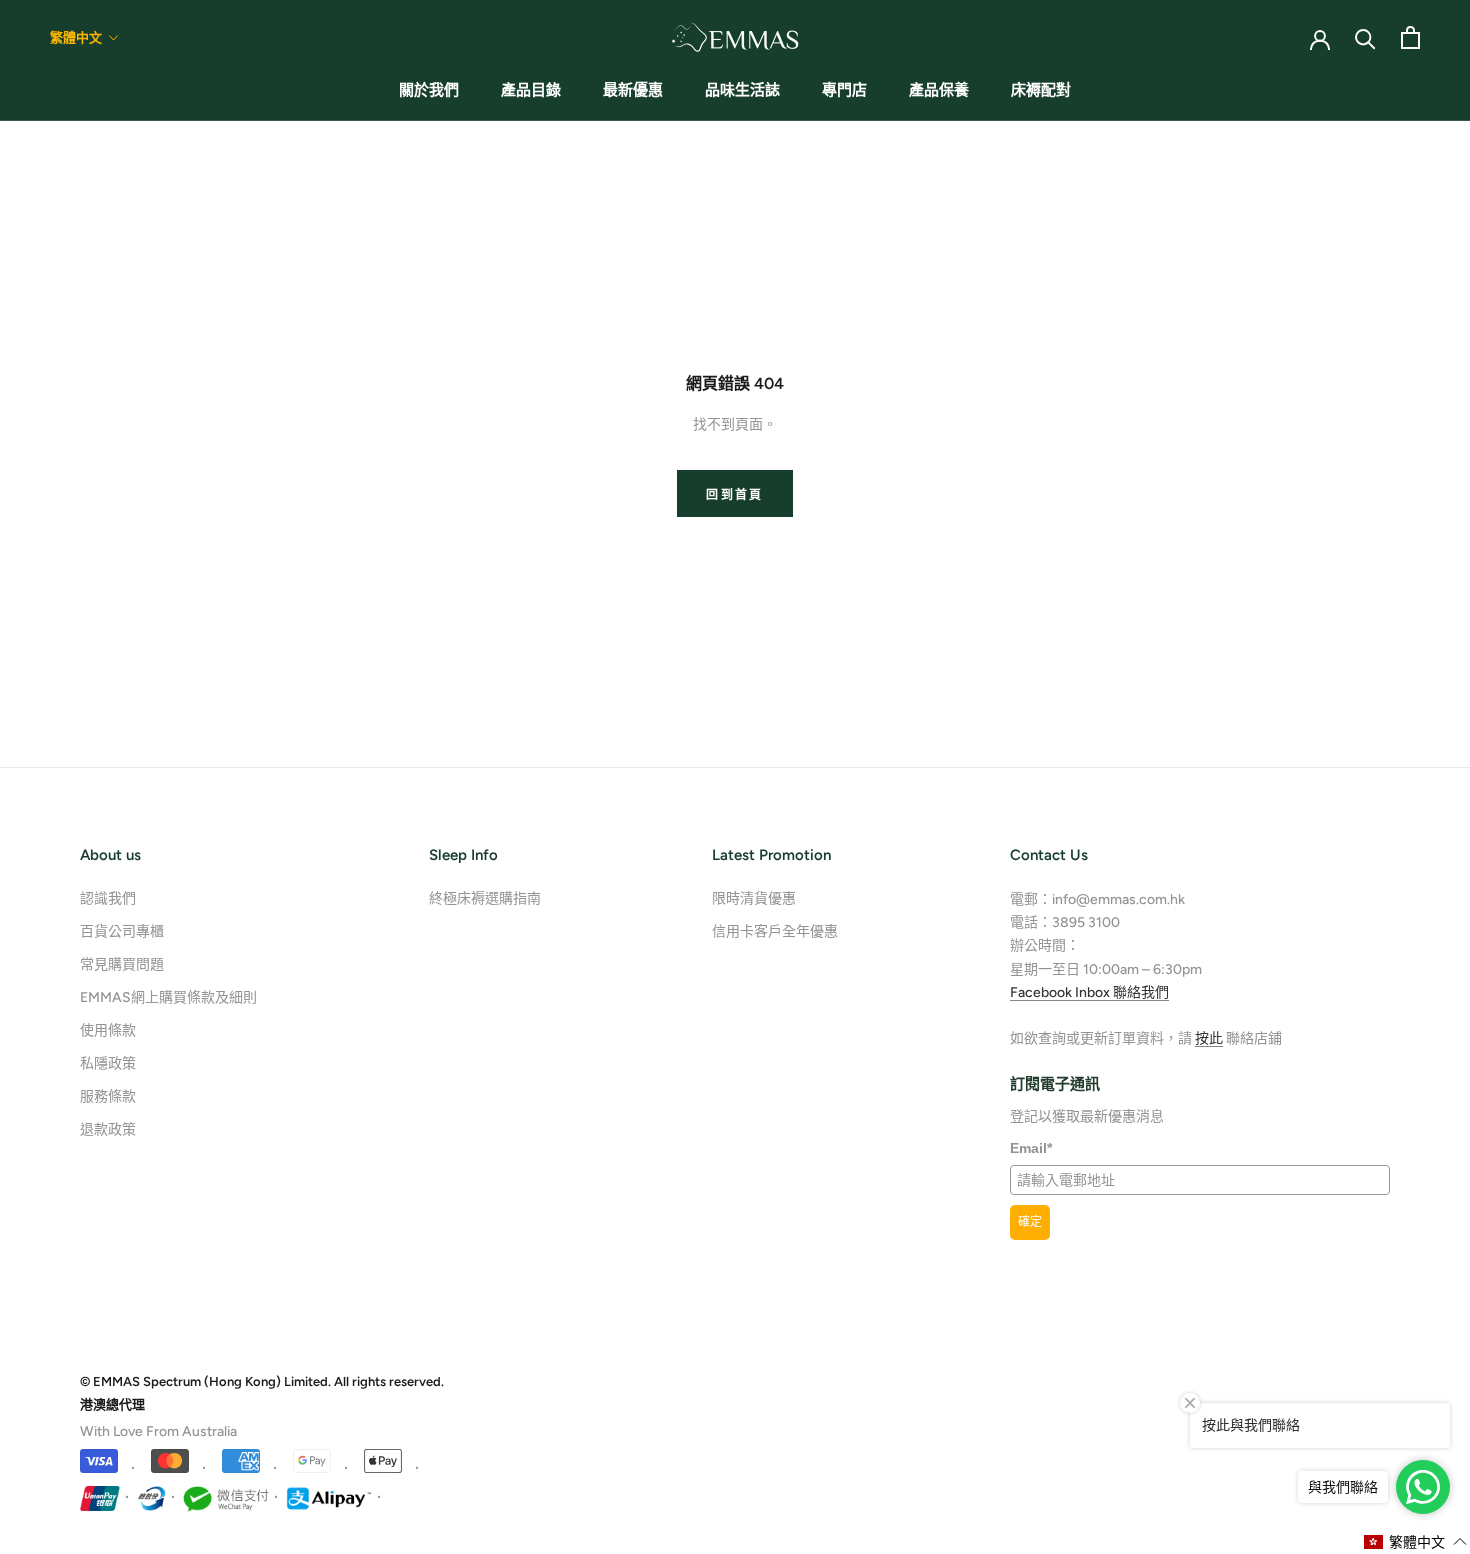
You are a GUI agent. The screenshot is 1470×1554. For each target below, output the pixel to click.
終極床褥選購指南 (485, 898)
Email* (1031, 1148)
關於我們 (429, 90)
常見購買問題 (122, 964)
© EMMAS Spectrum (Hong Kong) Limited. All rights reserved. (262, 1381)
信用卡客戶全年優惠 (775, 931)
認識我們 (108, 898)
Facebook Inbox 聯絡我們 (1089, 992)
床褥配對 (1041, 90)
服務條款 (108, 1096)
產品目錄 (531, 90)
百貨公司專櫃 (122, 931)
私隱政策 (108, 1063)
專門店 (844, 90)
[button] (1416, 1542)
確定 (1030, 1222)
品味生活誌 (742, 90)
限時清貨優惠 (754, 898)
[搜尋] (1365, 37)
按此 (1209, 1038)
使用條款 (108, 1030)
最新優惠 (633, 90)
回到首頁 (735, 495)
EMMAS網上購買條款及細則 (168, 997)
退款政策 (108, 1129)
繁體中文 (76, 37)
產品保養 (939, 90)
